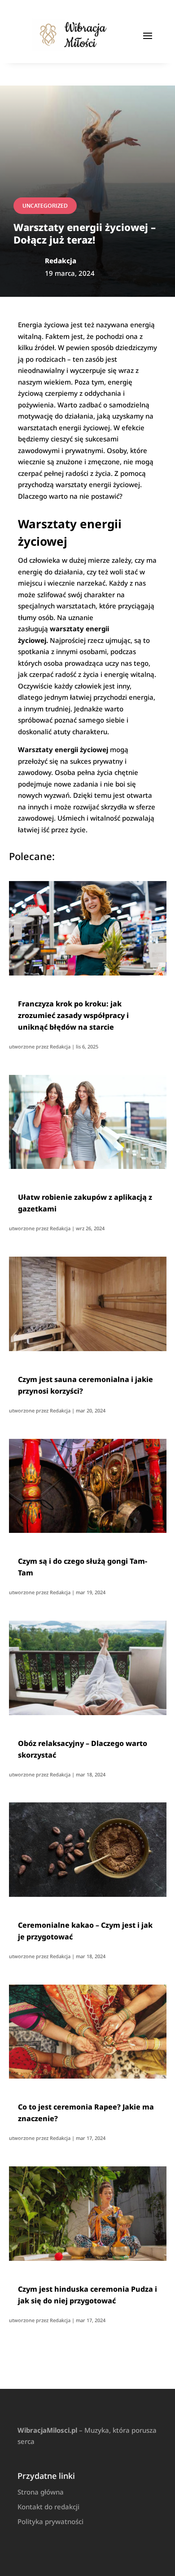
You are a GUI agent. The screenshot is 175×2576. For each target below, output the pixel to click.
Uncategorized (45, 206)
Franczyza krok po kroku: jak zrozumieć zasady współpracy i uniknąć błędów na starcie (73, 1015)
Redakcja (60, 1046)
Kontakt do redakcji (48, 2507)
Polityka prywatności (50, 2521)
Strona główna (41, 2492)
